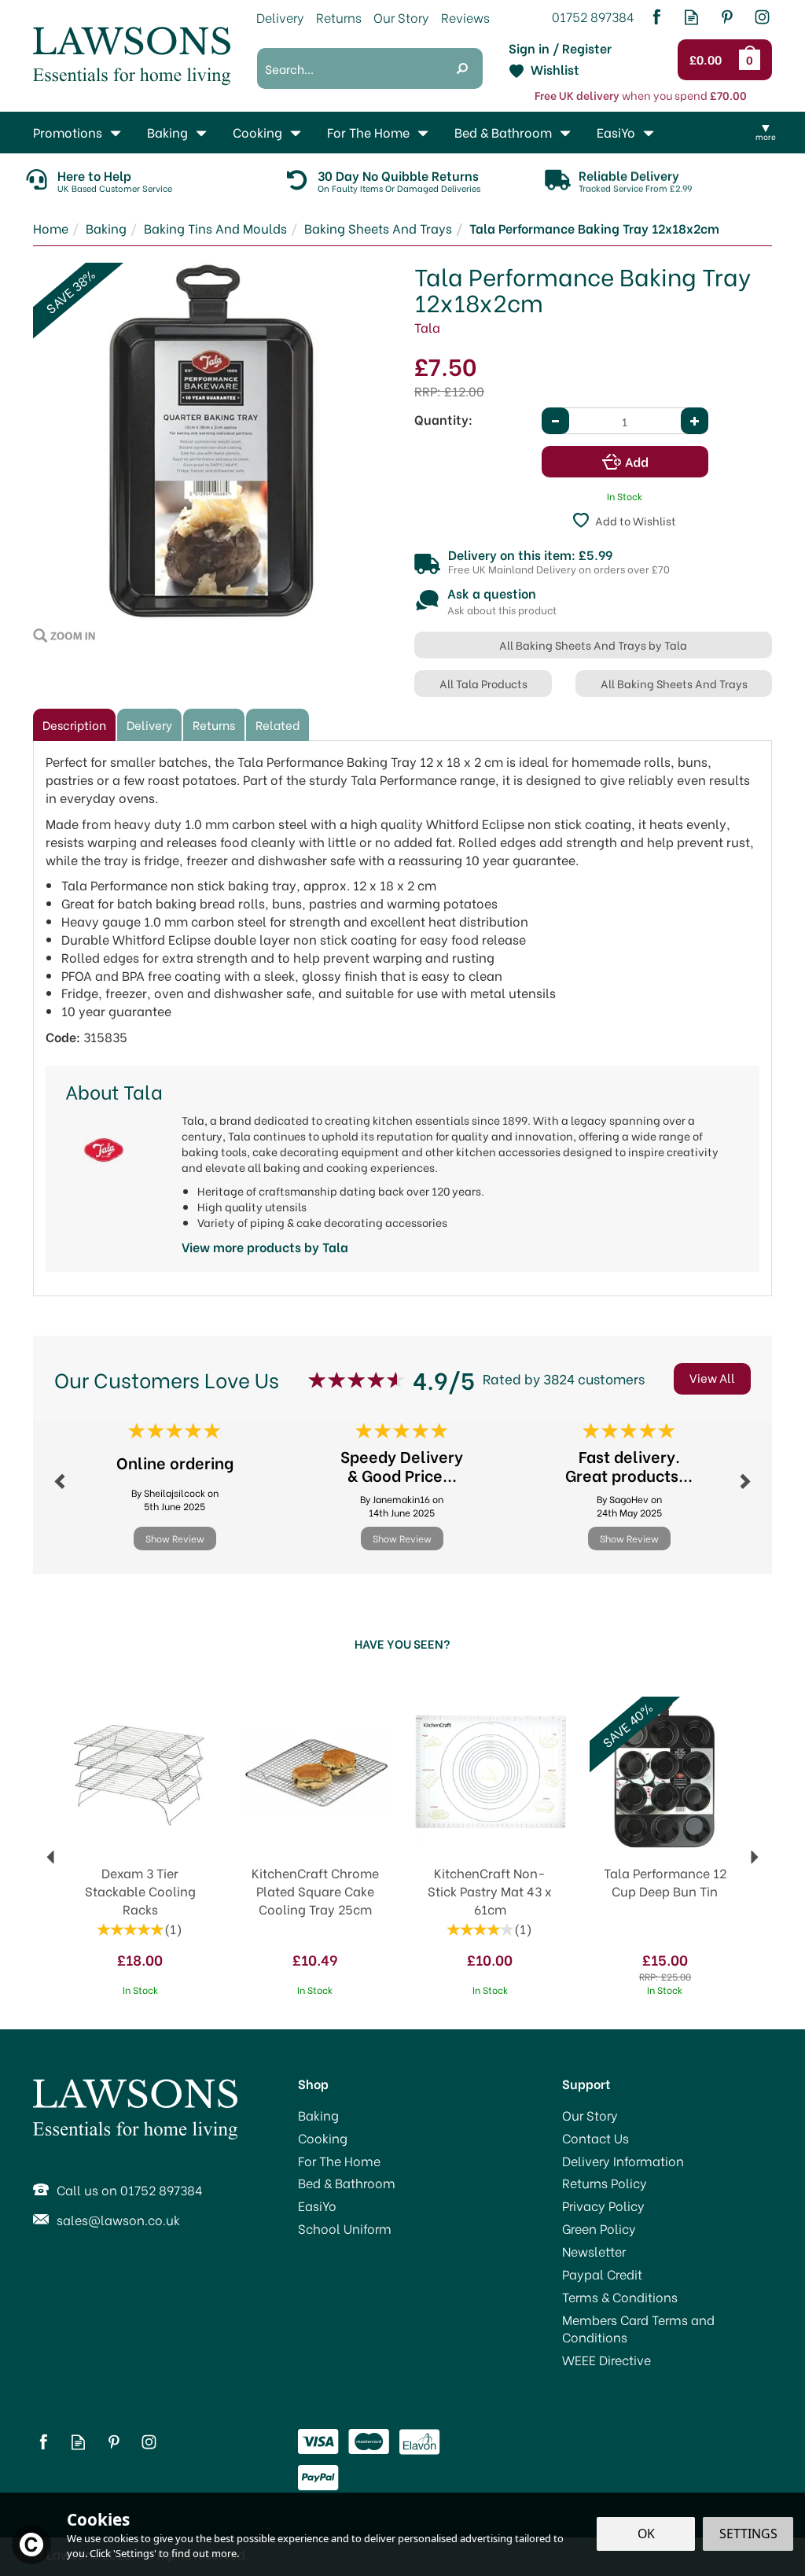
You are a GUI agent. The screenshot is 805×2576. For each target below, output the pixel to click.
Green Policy (599, 2228)
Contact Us (595, 2138)
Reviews (465, 17)
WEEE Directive (607, 2360)
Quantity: (443, 419)
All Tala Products (483, 683)
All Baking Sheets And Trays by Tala (593, 645)
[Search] (462, 68)
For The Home (339, 2161)
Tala (427, 327)
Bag (752, 60)
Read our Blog (691, 17)
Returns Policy (605, 2183)
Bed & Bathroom (347, 2183)
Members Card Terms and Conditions (638, 2329)
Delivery (149, 724)
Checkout (709, 60)
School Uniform (345, 2228)
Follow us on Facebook (656, 17)
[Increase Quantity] (695, 421)
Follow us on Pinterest (727, 17)
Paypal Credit (602, 2274)
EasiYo (317, 2206)
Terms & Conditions (620, 2297)
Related (278, 724)
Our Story (590, 2115)
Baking (318, 2115)
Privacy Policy (603, 2206)
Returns (214, 724)
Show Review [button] (175, 1538)
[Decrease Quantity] (555, 421)
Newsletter (594, 2251)
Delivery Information (623, 2161)
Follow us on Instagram (762, 17)
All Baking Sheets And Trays (674, 683)
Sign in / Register (560, 48)
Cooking (323, 2138)
